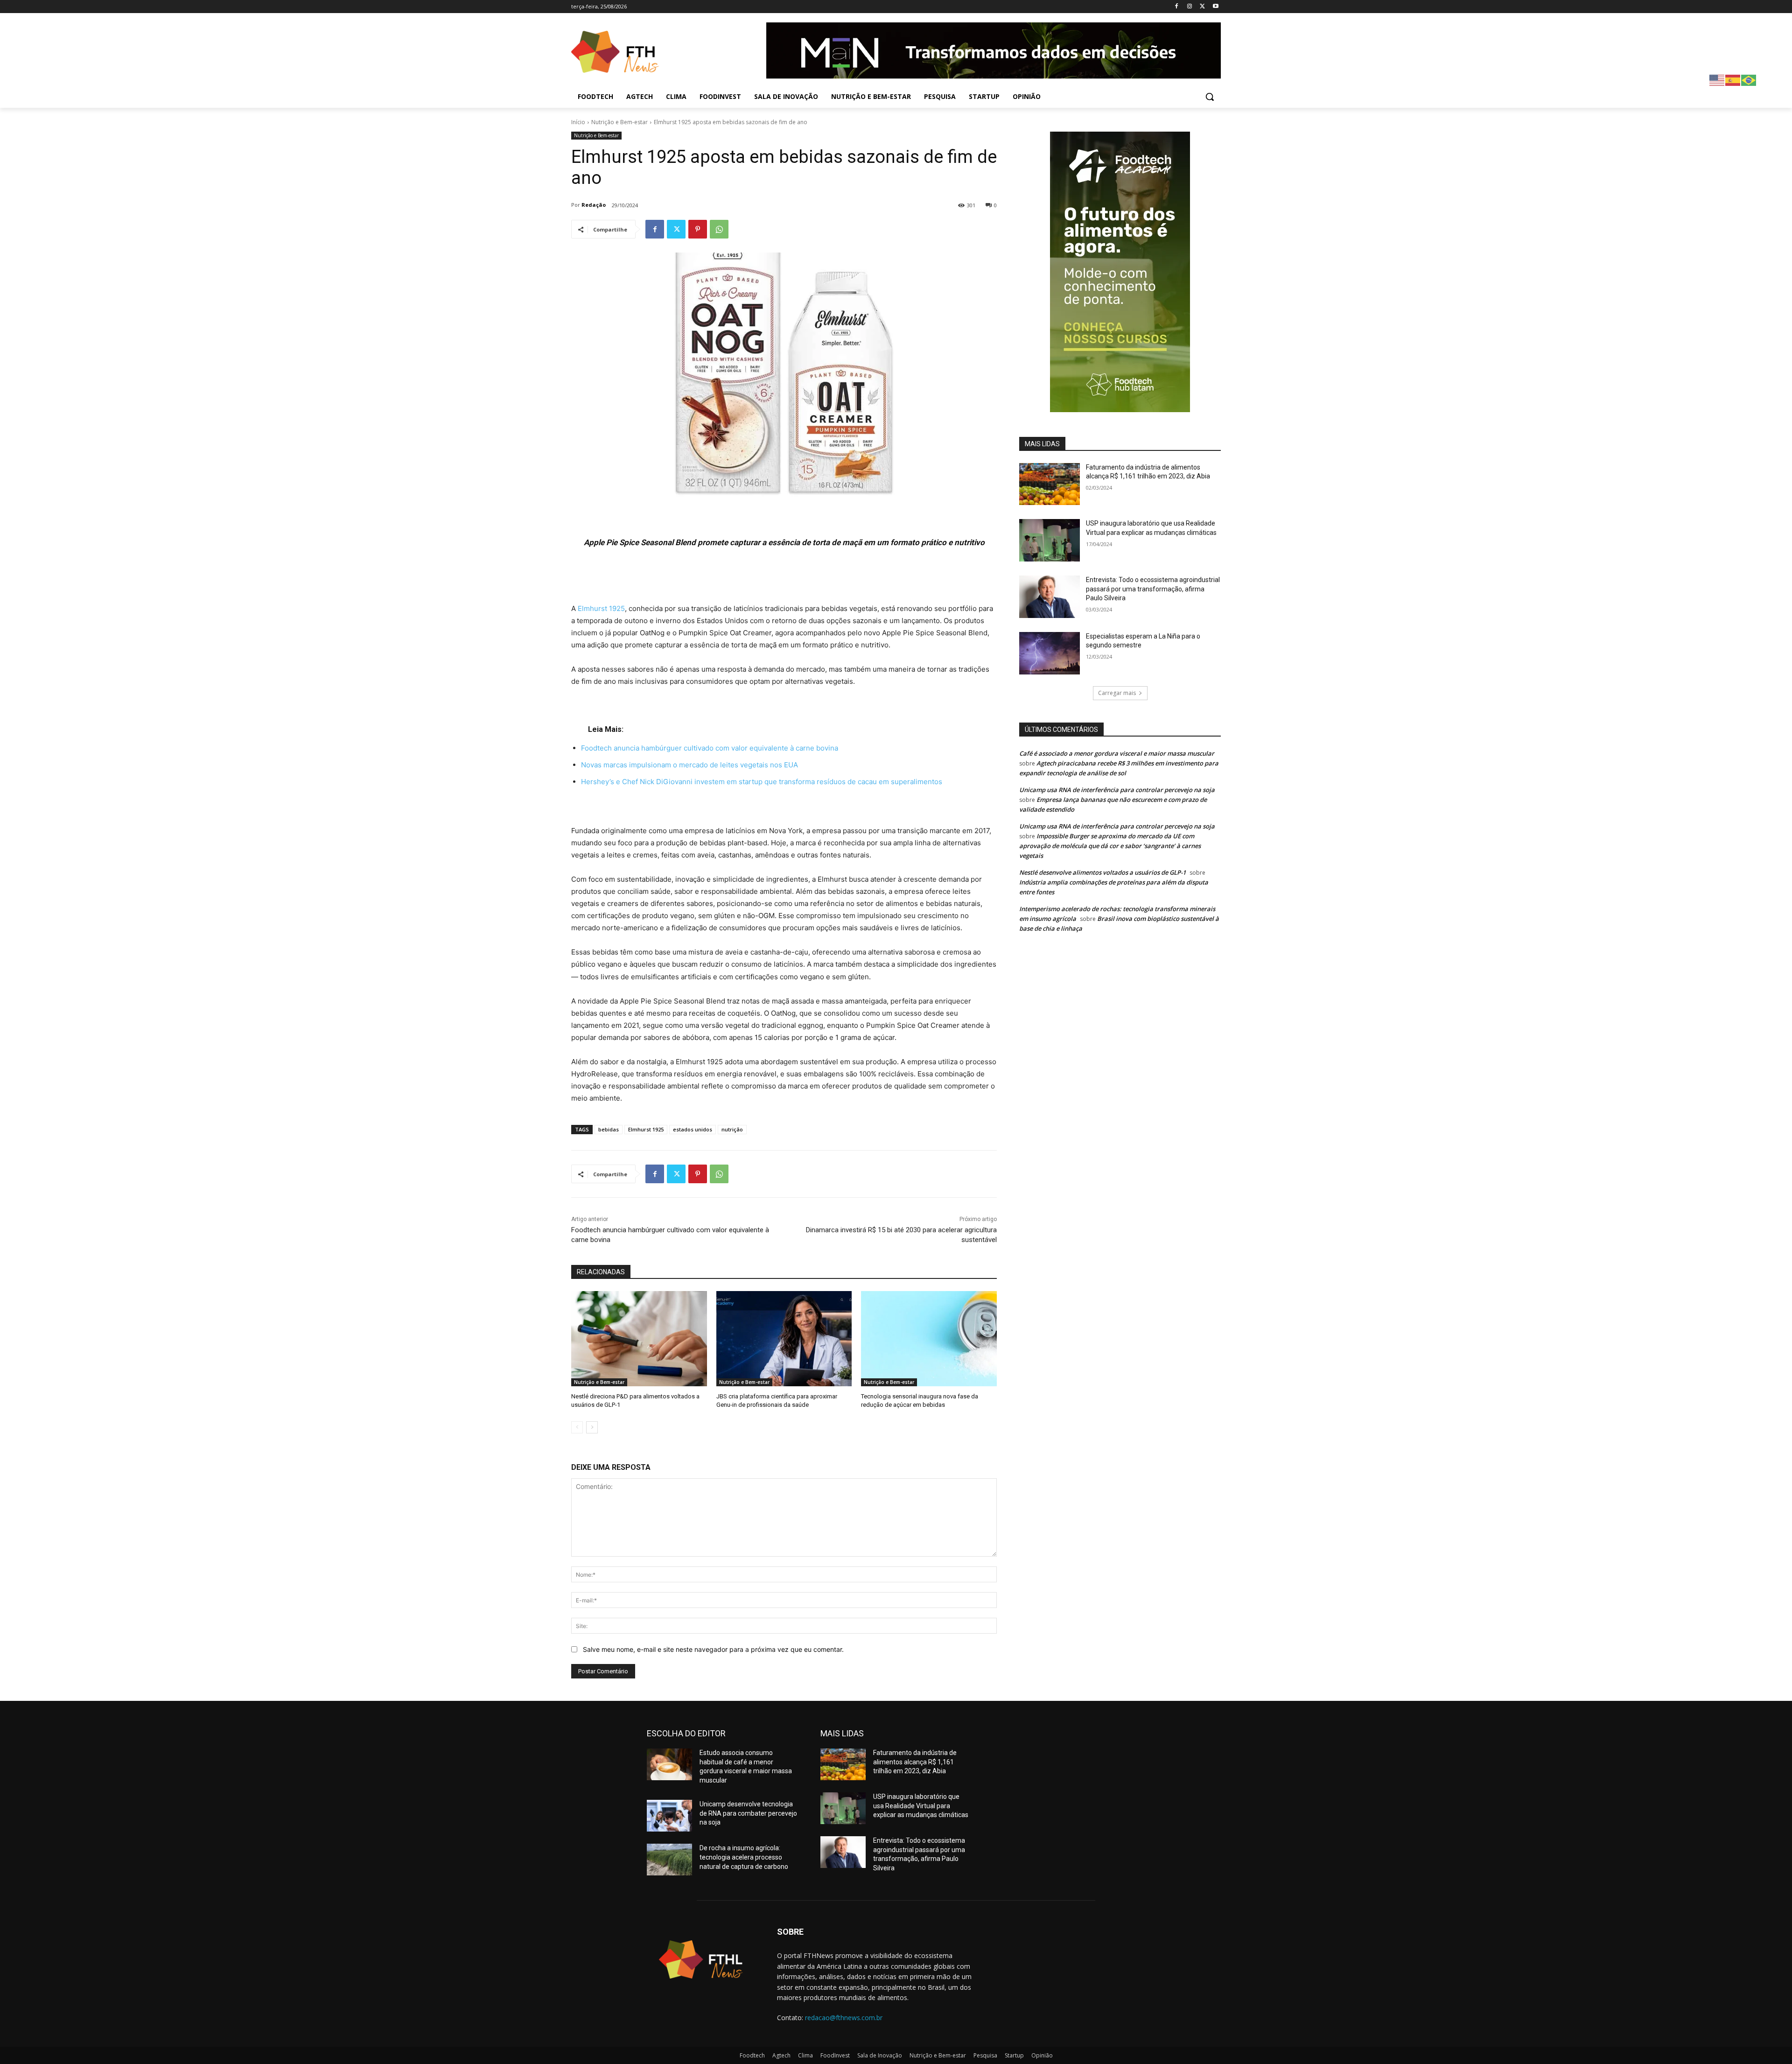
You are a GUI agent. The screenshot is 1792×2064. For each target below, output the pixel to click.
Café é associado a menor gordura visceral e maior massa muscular (1117, 753)
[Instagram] (1190, 7)
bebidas (609, 1129)
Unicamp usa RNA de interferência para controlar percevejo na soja (1117, 790)
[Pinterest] (698, 229)
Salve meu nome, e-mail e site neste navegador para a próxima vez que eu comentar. (713, 1649)
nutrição (732, 1129)
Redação (594, 205)
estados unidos (693, 1129)
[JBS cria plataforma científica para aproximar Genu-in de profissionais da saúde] (784, 1338)
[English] (1717, 80)
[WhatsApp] (719, 229)
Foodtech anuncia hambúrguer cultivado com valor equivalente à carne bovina (710, 748)
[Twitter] (1202, 7)
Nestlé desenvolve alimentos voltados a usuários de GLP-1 (1102, 872)
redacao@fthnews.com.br (844, 2018)
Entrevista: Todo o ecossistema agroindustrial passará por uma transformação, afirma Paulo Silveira (1153, 589)
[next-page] (592, 1427)
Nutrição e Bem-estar (619, 122)
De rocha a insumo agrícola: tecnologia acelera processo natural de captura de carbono (744, 1857)
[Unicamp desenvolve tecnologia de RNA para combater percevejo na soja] (669, 1816)
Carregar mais (1117, 693)
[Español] (1733, 80)
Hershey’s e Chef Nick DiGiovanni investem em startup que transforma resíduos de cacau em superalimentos (762, 782)
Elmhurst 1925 (601, 608)
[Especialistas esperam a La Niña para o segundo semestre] (1050, 653)
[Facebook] (1177, 7)
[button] (1210, 97)
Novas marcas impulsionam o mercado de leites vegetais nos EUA (689, 765)
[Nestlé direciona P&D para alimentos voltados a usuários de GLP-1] (639, 1338)
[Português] (1749, 80)
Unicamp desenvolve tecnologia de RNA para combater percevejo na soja (748, 1813)
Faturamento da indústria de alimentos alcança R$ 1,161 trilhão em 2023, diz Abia (915, 1762)
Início (578, 122)
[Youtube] (1215, 7)
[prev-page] (577, 1427)
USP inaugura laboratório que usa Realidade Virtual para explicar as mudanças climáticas (921, 1806)
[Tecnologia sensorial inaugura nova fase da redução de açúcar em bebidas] (929, 1338)
